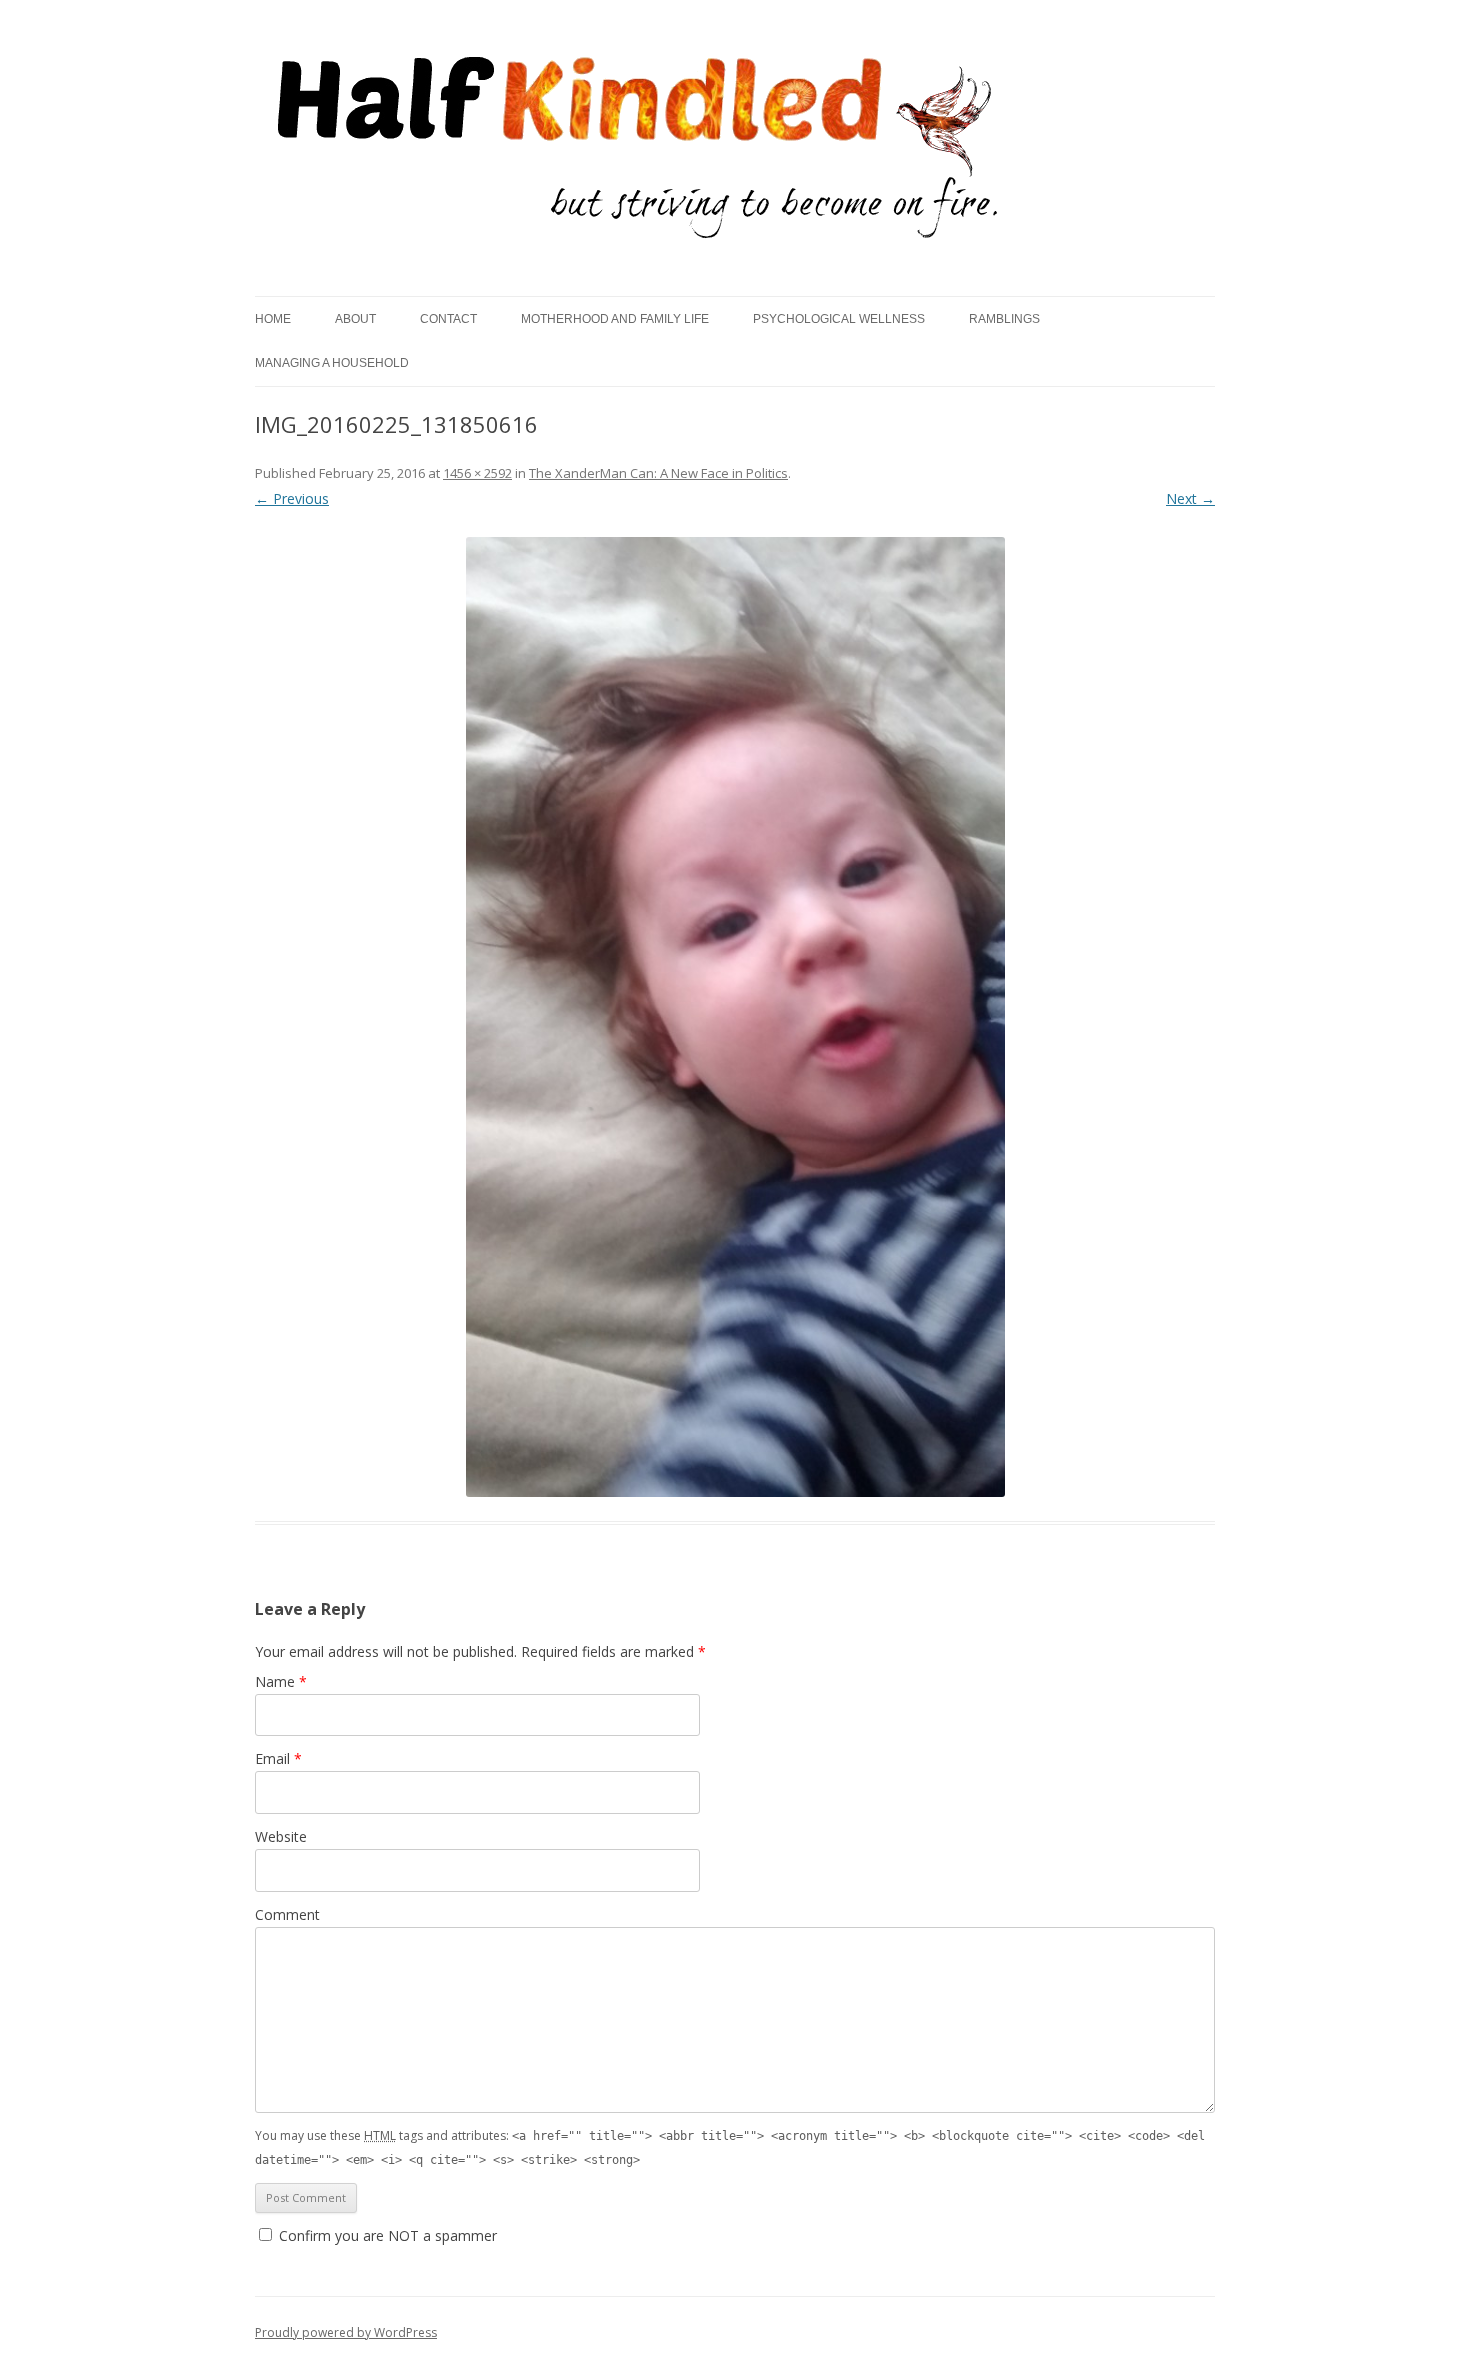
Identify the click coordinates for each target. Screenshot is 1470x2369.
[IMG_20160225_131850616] (735, 1017)
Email (278, 1758)
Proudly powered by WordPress (346, 2332)
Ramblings (1004, 319)
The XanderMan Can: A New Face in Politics (658, 473)
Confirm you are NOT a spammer (386, 2235)
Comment (287, 1914)
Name (281, 1681)
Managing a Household (332, 363)
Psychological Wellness (839, 319)
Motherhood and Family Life (615, 319)
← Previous (292, 498)
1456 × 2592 (477, 473)
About (355, 319)
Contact (448, 319)
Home (273, 319)
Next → (1190, 498)
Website (281, 1836)
